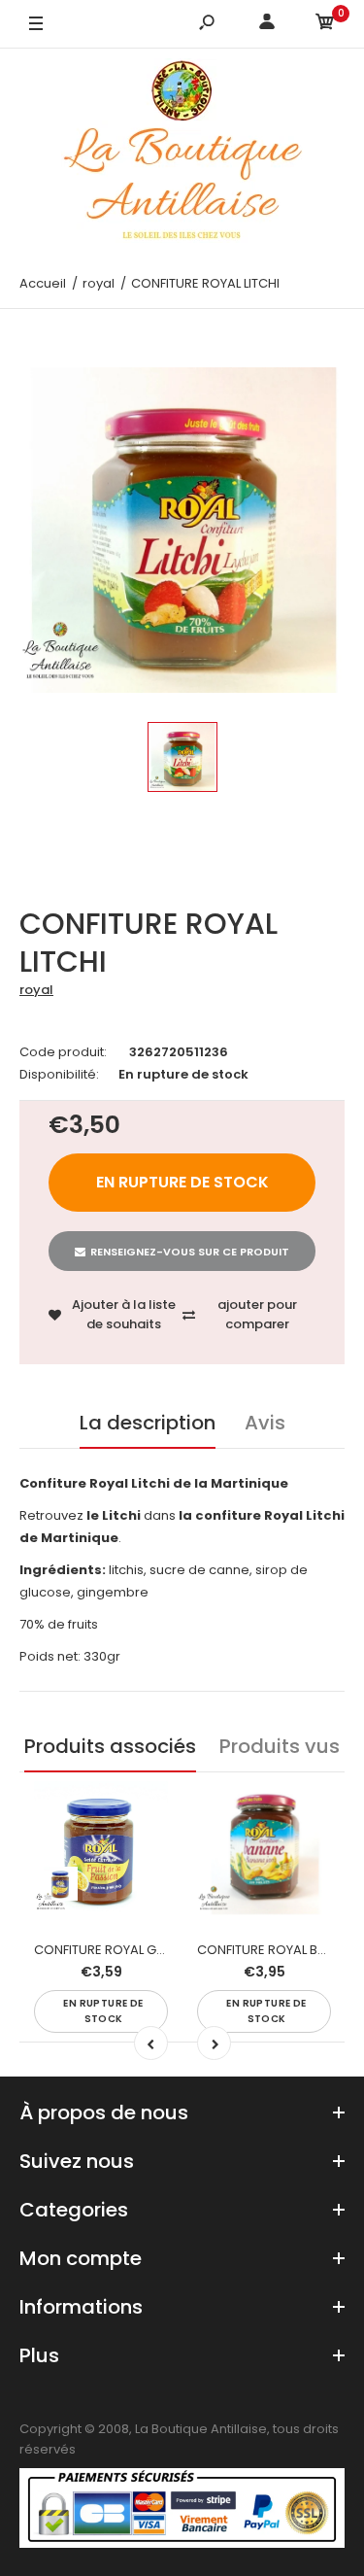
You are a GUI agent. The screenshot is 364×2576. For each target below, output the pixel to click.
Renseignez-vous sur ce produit (190, 1252)
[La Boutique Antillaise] (182, 154)
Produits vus (280, 1746)
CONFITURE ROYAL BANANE (278, 1950)
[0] (325, 25)
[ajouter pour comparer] (141, 1847)
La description (148, 1423)
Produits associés (110, 1746)
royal (36, 990)
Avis (265, 1423)
